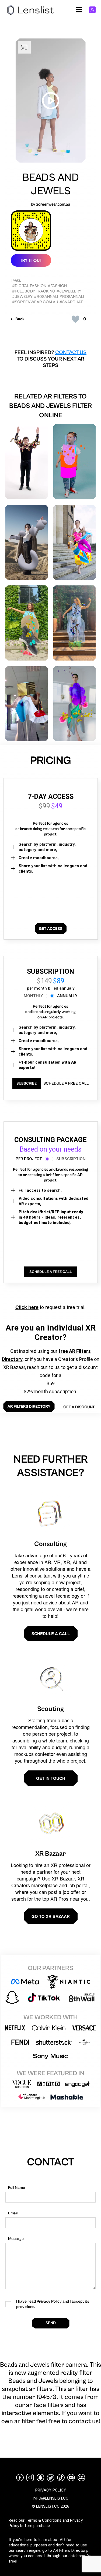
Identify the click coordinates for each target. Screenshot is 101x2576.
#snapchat (71, 302)
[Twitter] (51, 2478)
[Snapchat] (40, 2478)
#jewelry (22, 297)
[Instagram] (30, 2478)
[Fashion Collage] (75, 542)
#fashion (57, 286)
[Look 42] (27, 704)
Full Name (17, 2188)
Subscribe (27, 1084)
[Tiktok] (61, 2478)
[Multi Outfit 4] (75, 704)
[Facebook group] (81, 2478)
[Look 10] (27, 623)
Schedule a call (51, 1633)
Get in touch (51, 1778)
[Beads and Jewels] (27, 462)
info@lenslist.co (50, 2498)
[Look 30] (75, 623)
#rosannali (72, 297)
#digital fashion (29, 286)
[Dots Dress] (75, 462)
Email (13, 2213)
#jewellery (69, 291)
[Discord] (71, 2478)
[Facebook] (20, 2478)
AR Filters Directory (70, 2550)
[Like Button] (75, 319)
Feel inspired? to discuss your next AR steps (50, 359)
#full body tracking (34, 291)
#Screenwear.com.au (35, 302)
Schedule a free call (66, 1083)
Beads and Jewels (51, 184)
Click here (27, 1307)
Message (16, 2239)
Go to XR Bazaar (51, 1916)
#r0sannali (46, 297)
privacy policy (51, 2490)
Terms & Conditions (43, 2520)
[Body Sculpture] (27, 542)
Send (51, 2323)
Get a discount (79, 1407)
